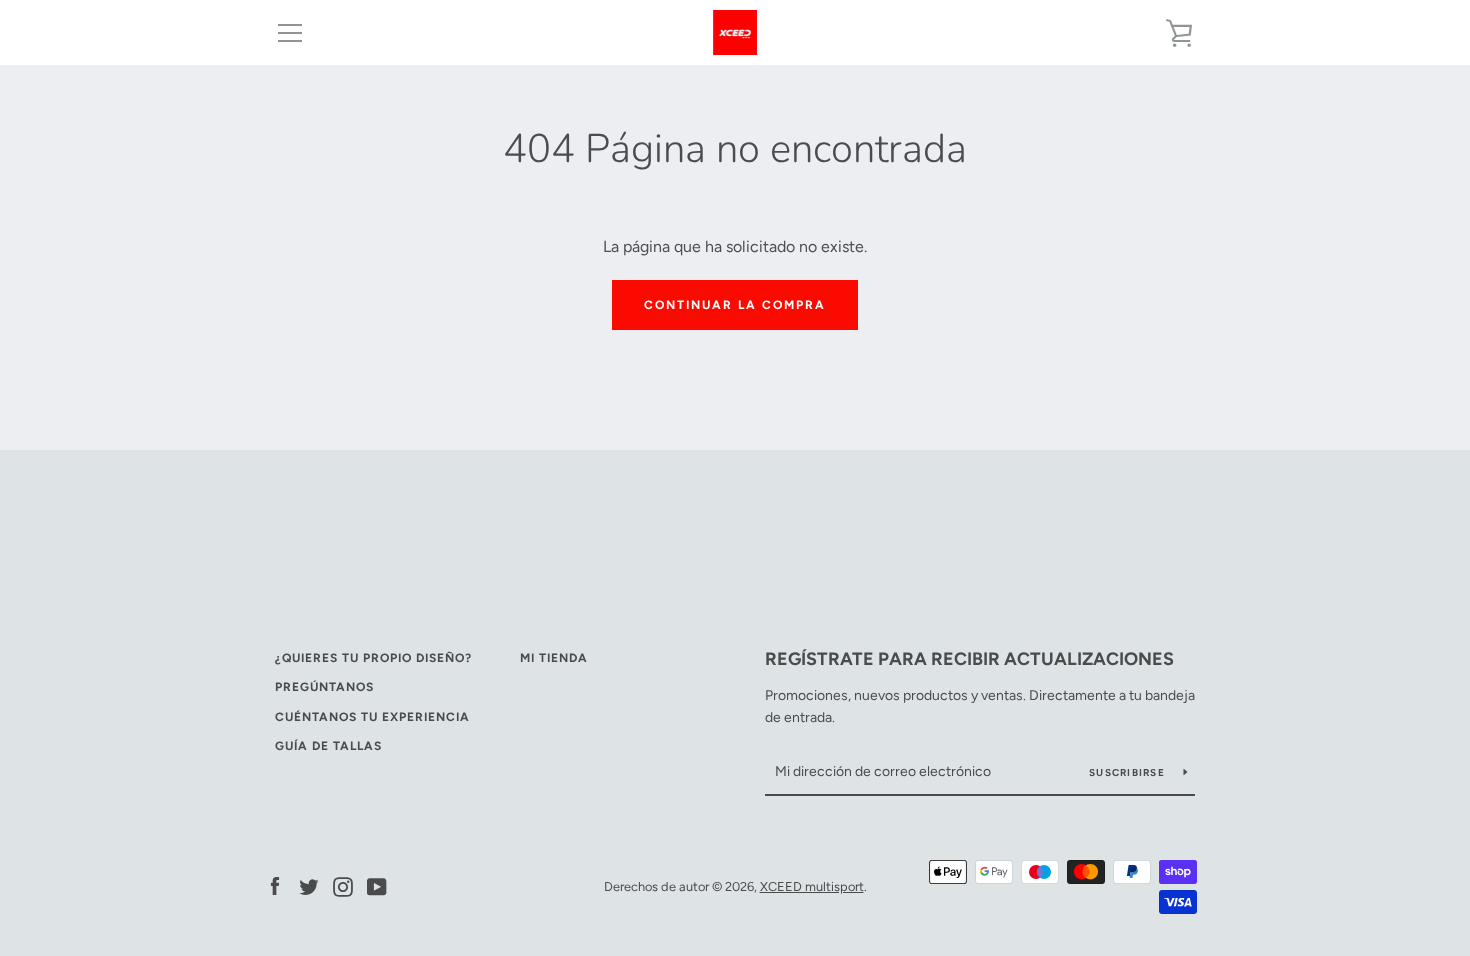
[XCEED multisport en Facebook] (275, 885)
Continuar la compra (735, 305)
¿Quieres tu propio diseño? (373, 658)
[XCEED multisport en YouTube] (377, 885)
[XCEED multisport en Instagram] (343, 885)
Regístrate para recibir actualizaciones (969, 659)
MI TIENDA (554, 658)
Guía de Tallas (328, 746)
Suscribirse (1128, 772)
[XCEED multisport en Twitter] (309, 885)
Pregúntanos (324, 687)
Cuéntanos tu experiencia (372, 717)
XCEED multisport (812, 886)
